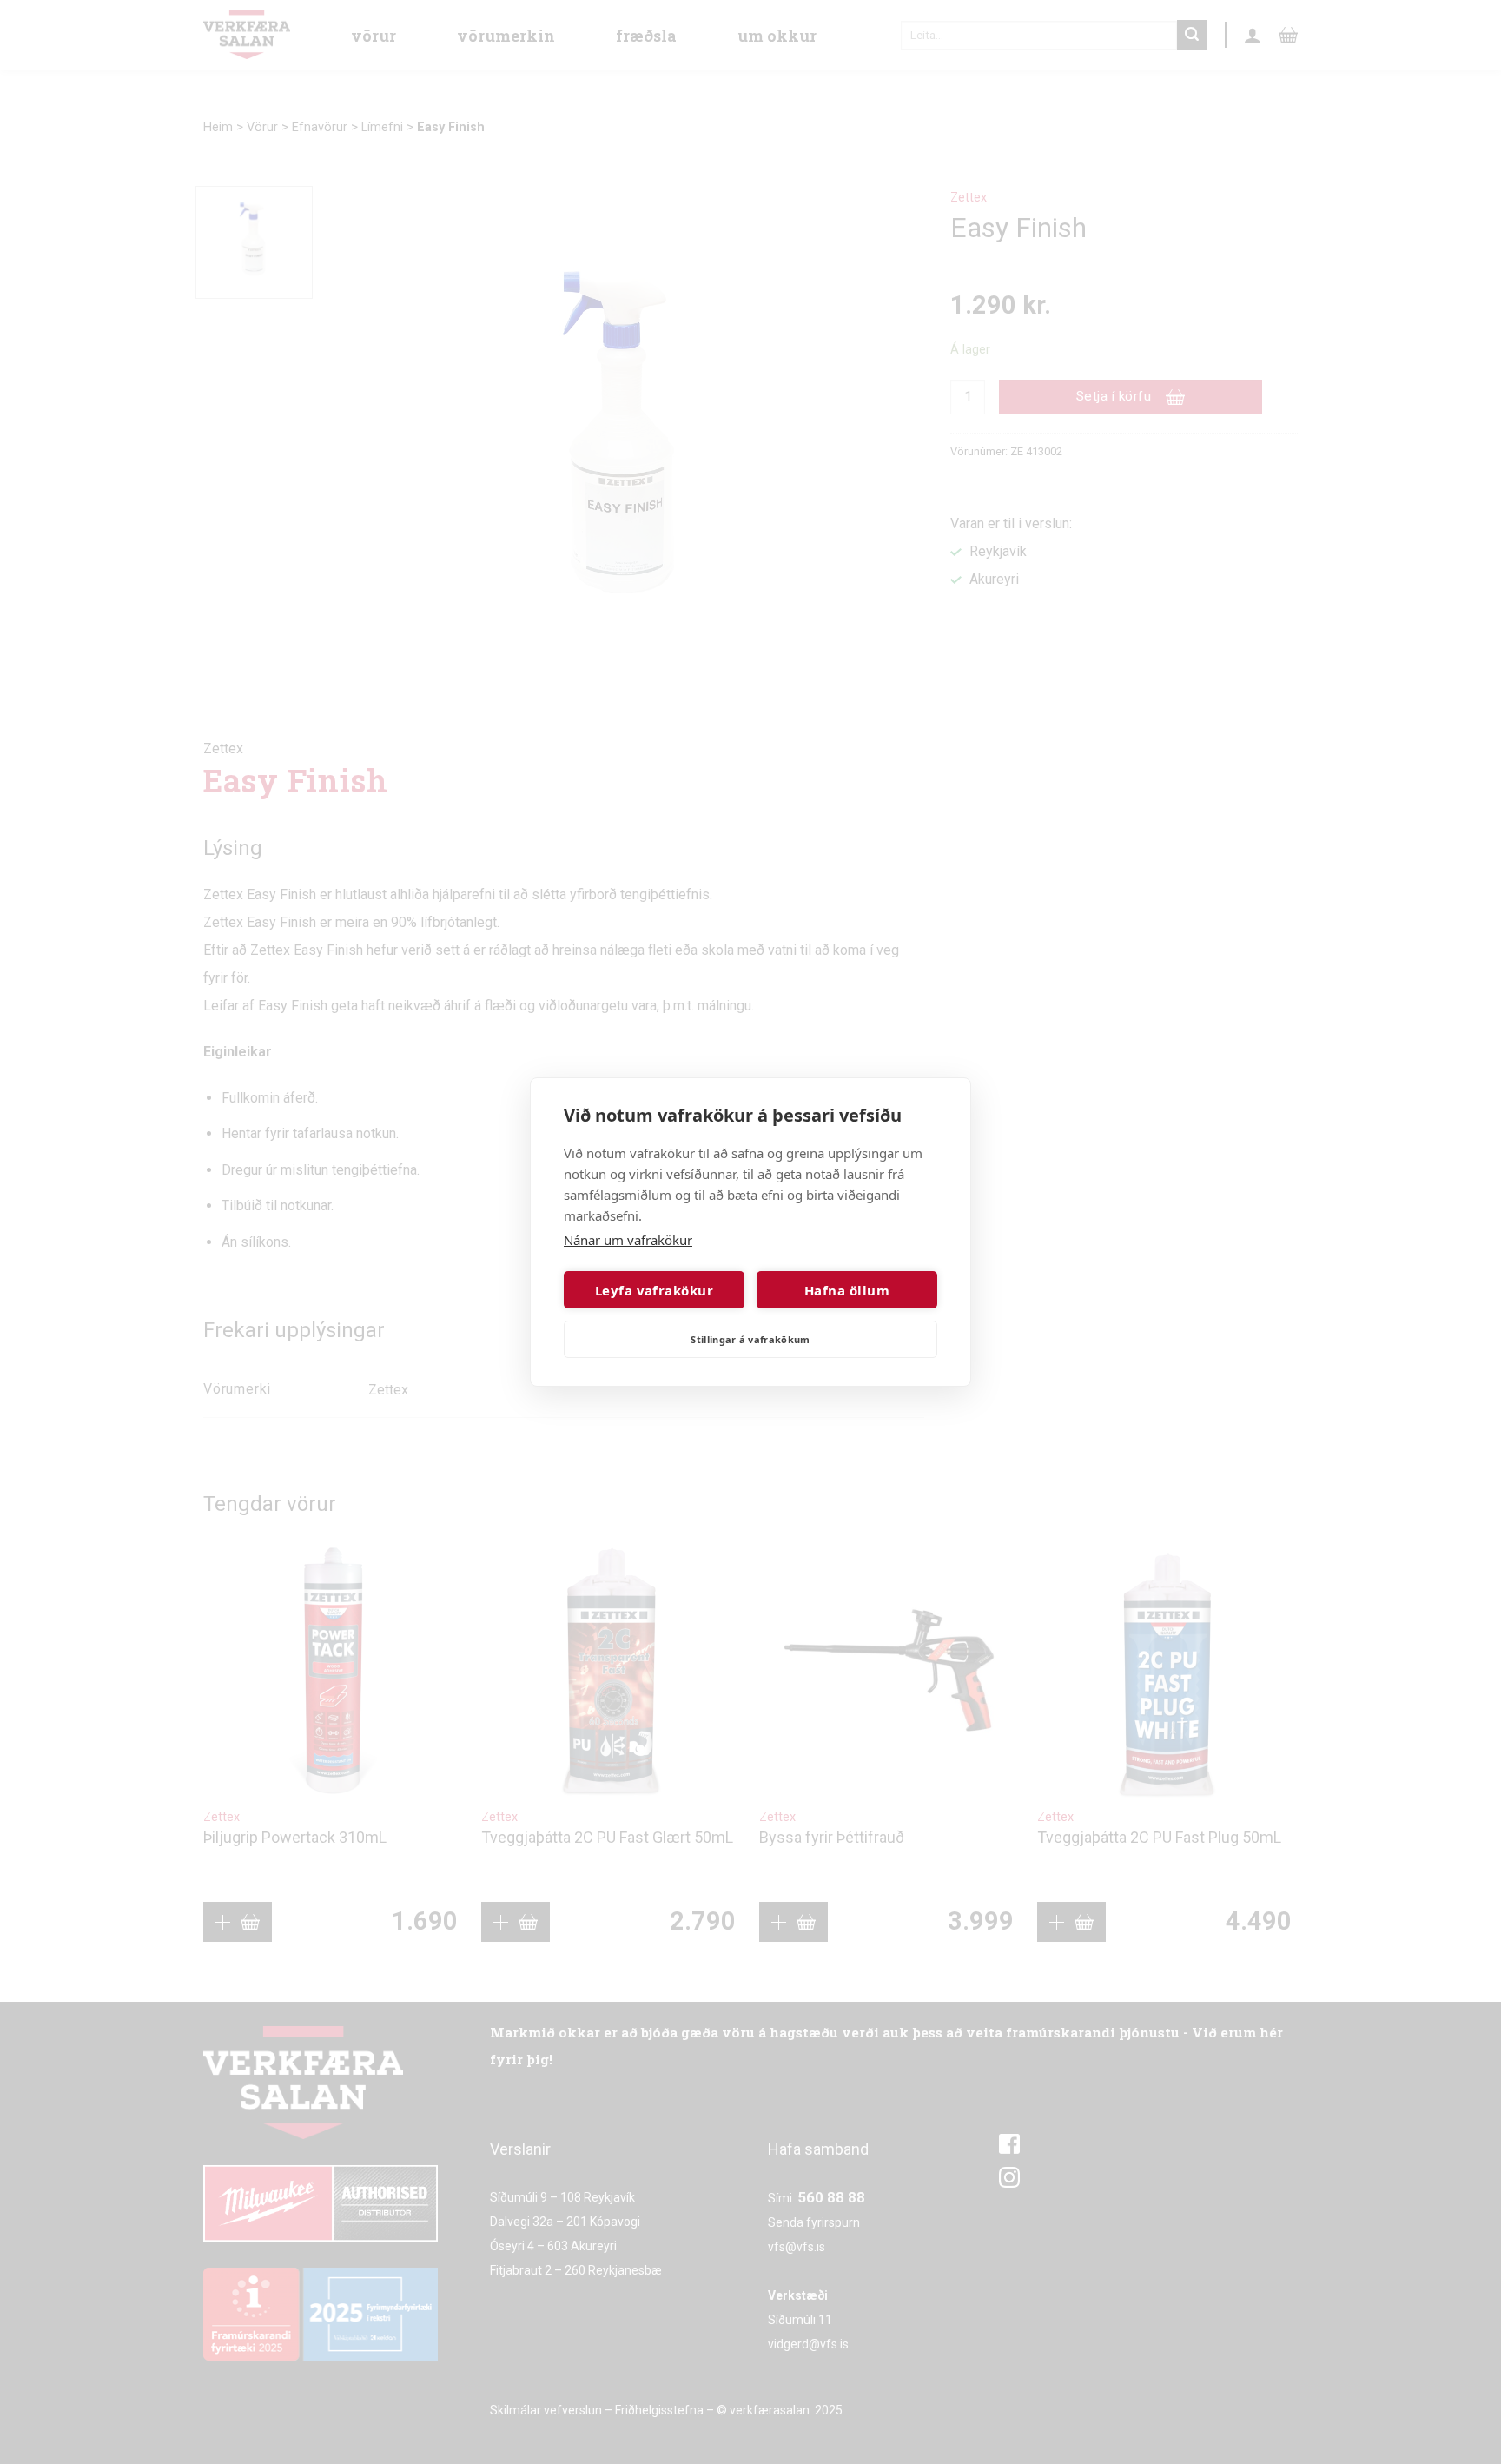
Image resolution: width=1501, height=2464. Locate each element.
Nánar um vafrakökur (628, 1240)
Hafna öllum (847, 1290)
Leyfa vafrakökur (654, 1290)
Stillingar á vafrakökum (750, 1339)
